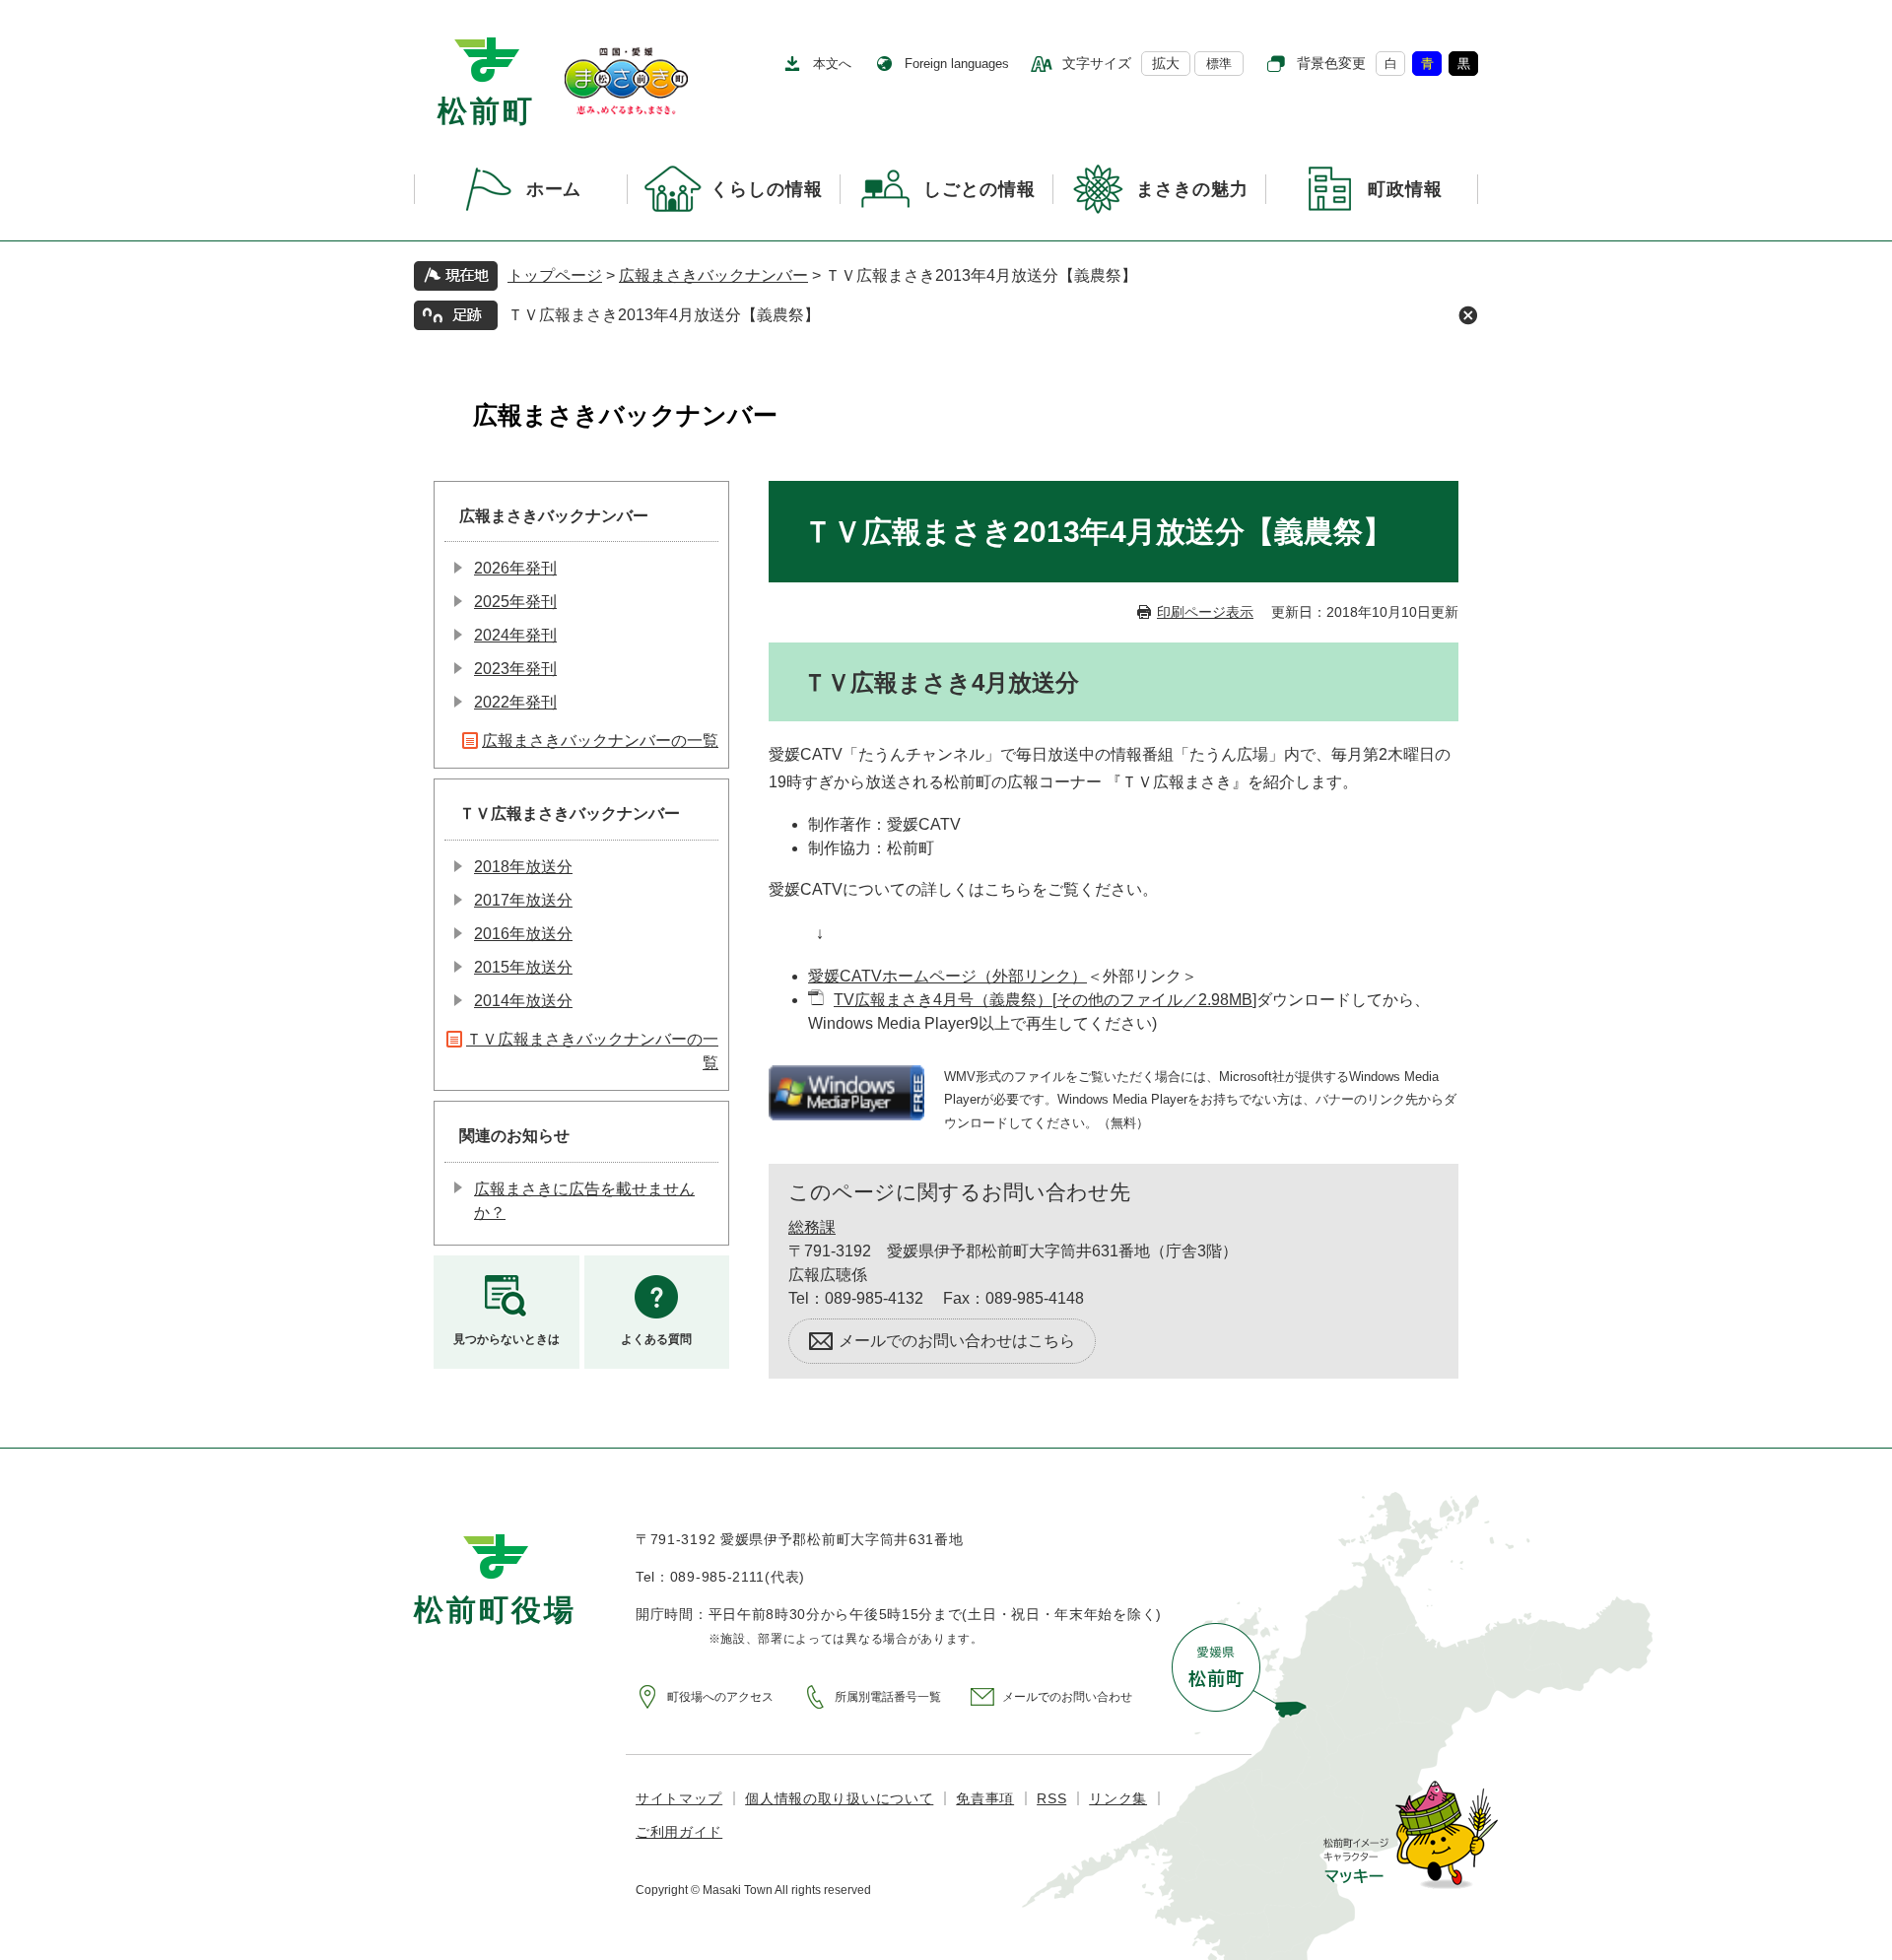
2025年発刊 (515, 602)
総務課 (812, 1227)
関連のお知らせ (514, 1136)
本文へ (832, 64)
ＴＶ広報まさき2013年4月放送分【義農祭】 (664, 315)
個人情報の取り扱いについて (839, 1798)
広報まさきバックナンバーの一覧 (600, 741)
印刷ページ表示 (1205, 612)
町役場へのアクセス (720, 1697)
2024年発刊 (515, 635)
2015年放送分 (523, 967)
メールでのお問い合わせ (1067, 1697)
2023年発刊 (515, 669)
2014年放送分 (523, 1001)
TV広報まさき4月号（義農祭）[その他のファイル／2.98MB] (1045, 1000)
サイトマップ (679, 1798)
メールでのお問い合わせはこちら (957, 1341)
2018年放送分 (523, 867)
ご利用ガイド (679, 1832)
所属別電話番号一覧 (888, 1697)
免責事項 (985, 1798)
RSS (1051, 1798)
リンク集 (1118, 1798)
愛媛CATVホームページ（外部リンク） (947, 976)
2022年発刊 (515, 702)
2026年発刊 (515, 568)
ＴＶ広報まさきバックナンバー (570, 813)
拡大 (1166, 63)
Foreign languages (957, 64)
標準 (1219, 64)
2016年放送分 (523, 934)
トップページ (555, 275)
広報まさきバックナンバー (713, 275)
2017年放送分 (523, 900)
